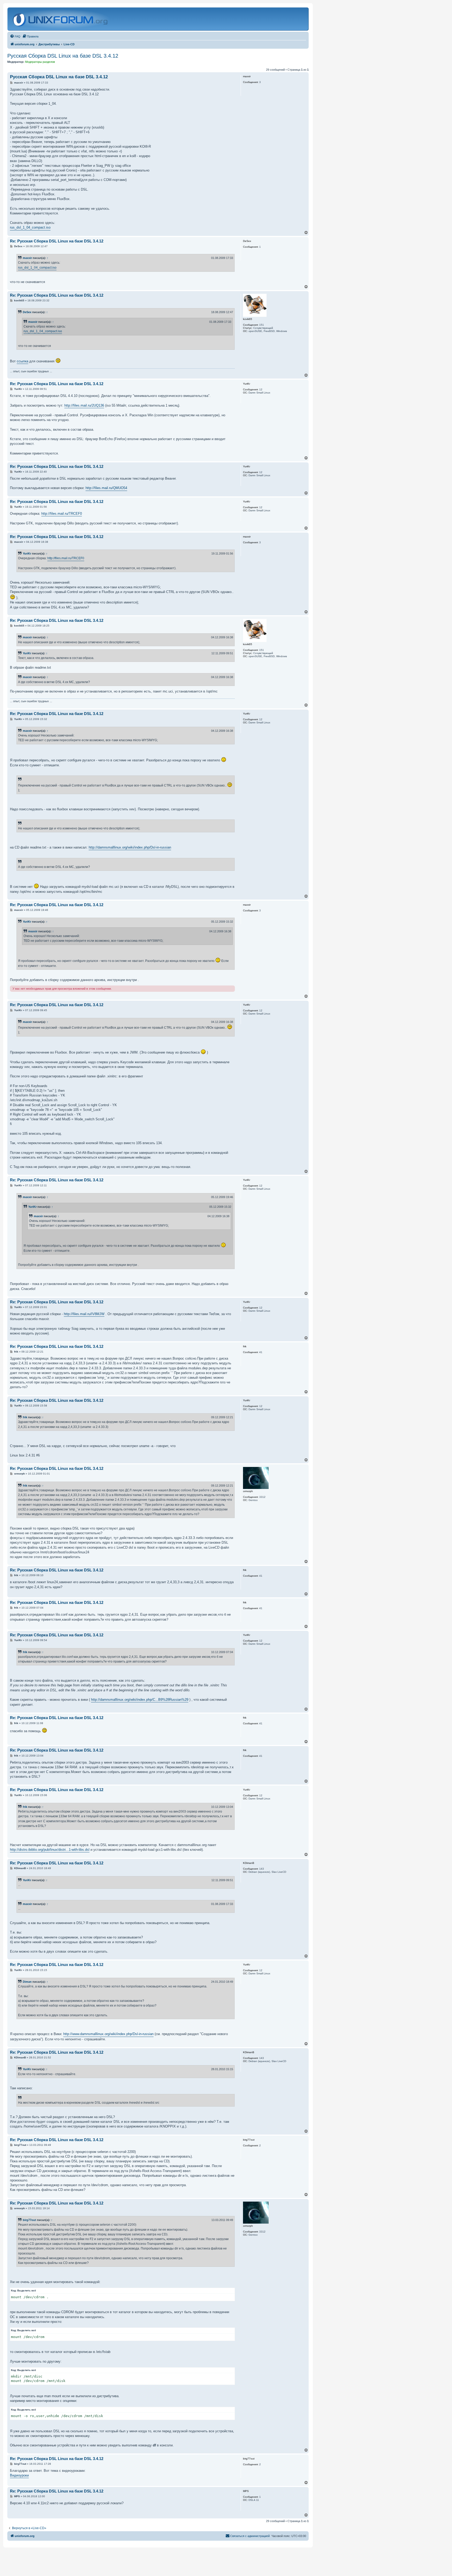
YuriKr (27, 553)
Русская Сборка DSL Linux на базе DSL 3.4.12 (63, 56)
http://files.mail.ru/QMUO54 (106, 488)
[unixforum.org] (61, 19)
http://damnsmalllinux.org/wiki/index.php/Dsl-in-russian (130, 847)
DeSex (27, 312)
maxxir (27, 258)
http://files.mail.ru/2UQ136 (84, 405)
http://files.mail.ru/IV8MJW (84, 1314)
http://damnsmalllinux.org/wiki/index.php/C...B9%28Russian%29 (140, 1700)
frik (25, 1417)
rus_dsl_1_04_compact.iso (30, 227)
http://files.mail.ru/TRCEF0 (62, 514)
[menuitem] (15, 36)
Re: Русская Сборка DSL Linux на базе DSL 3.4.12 (57, 241)
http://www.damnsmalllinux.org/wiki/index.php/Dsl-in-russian (108, 2034)
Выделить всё (27, 2290)
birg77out (29, 2220)
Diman (27, 1982)
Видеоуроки (19, 2475)
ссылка (22, 361)
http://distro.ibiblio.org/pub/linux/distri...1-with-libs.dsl (50, 1850)
